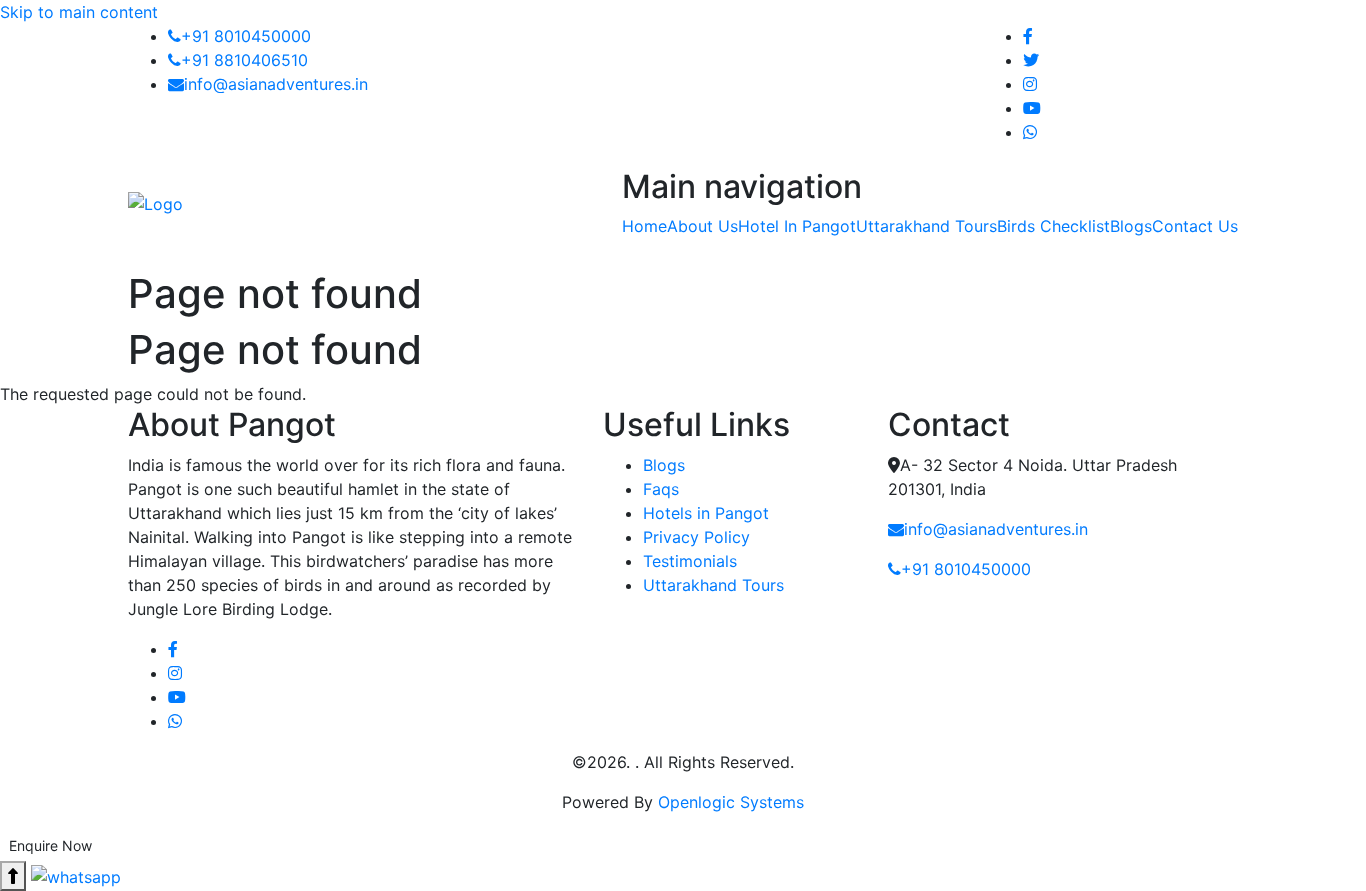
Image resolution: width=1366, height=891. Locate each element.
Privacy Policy (696, 537)
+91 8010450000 (246, 36)
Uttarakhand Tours (713, 585)
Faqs (661, 489)
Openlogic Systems (731, 802)
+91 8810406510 (244, 60)
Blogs (664, 465)
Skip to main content (79, 12)
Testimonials (690, 561)
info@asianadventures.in (276, 84)
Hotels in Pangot (706, 513)
